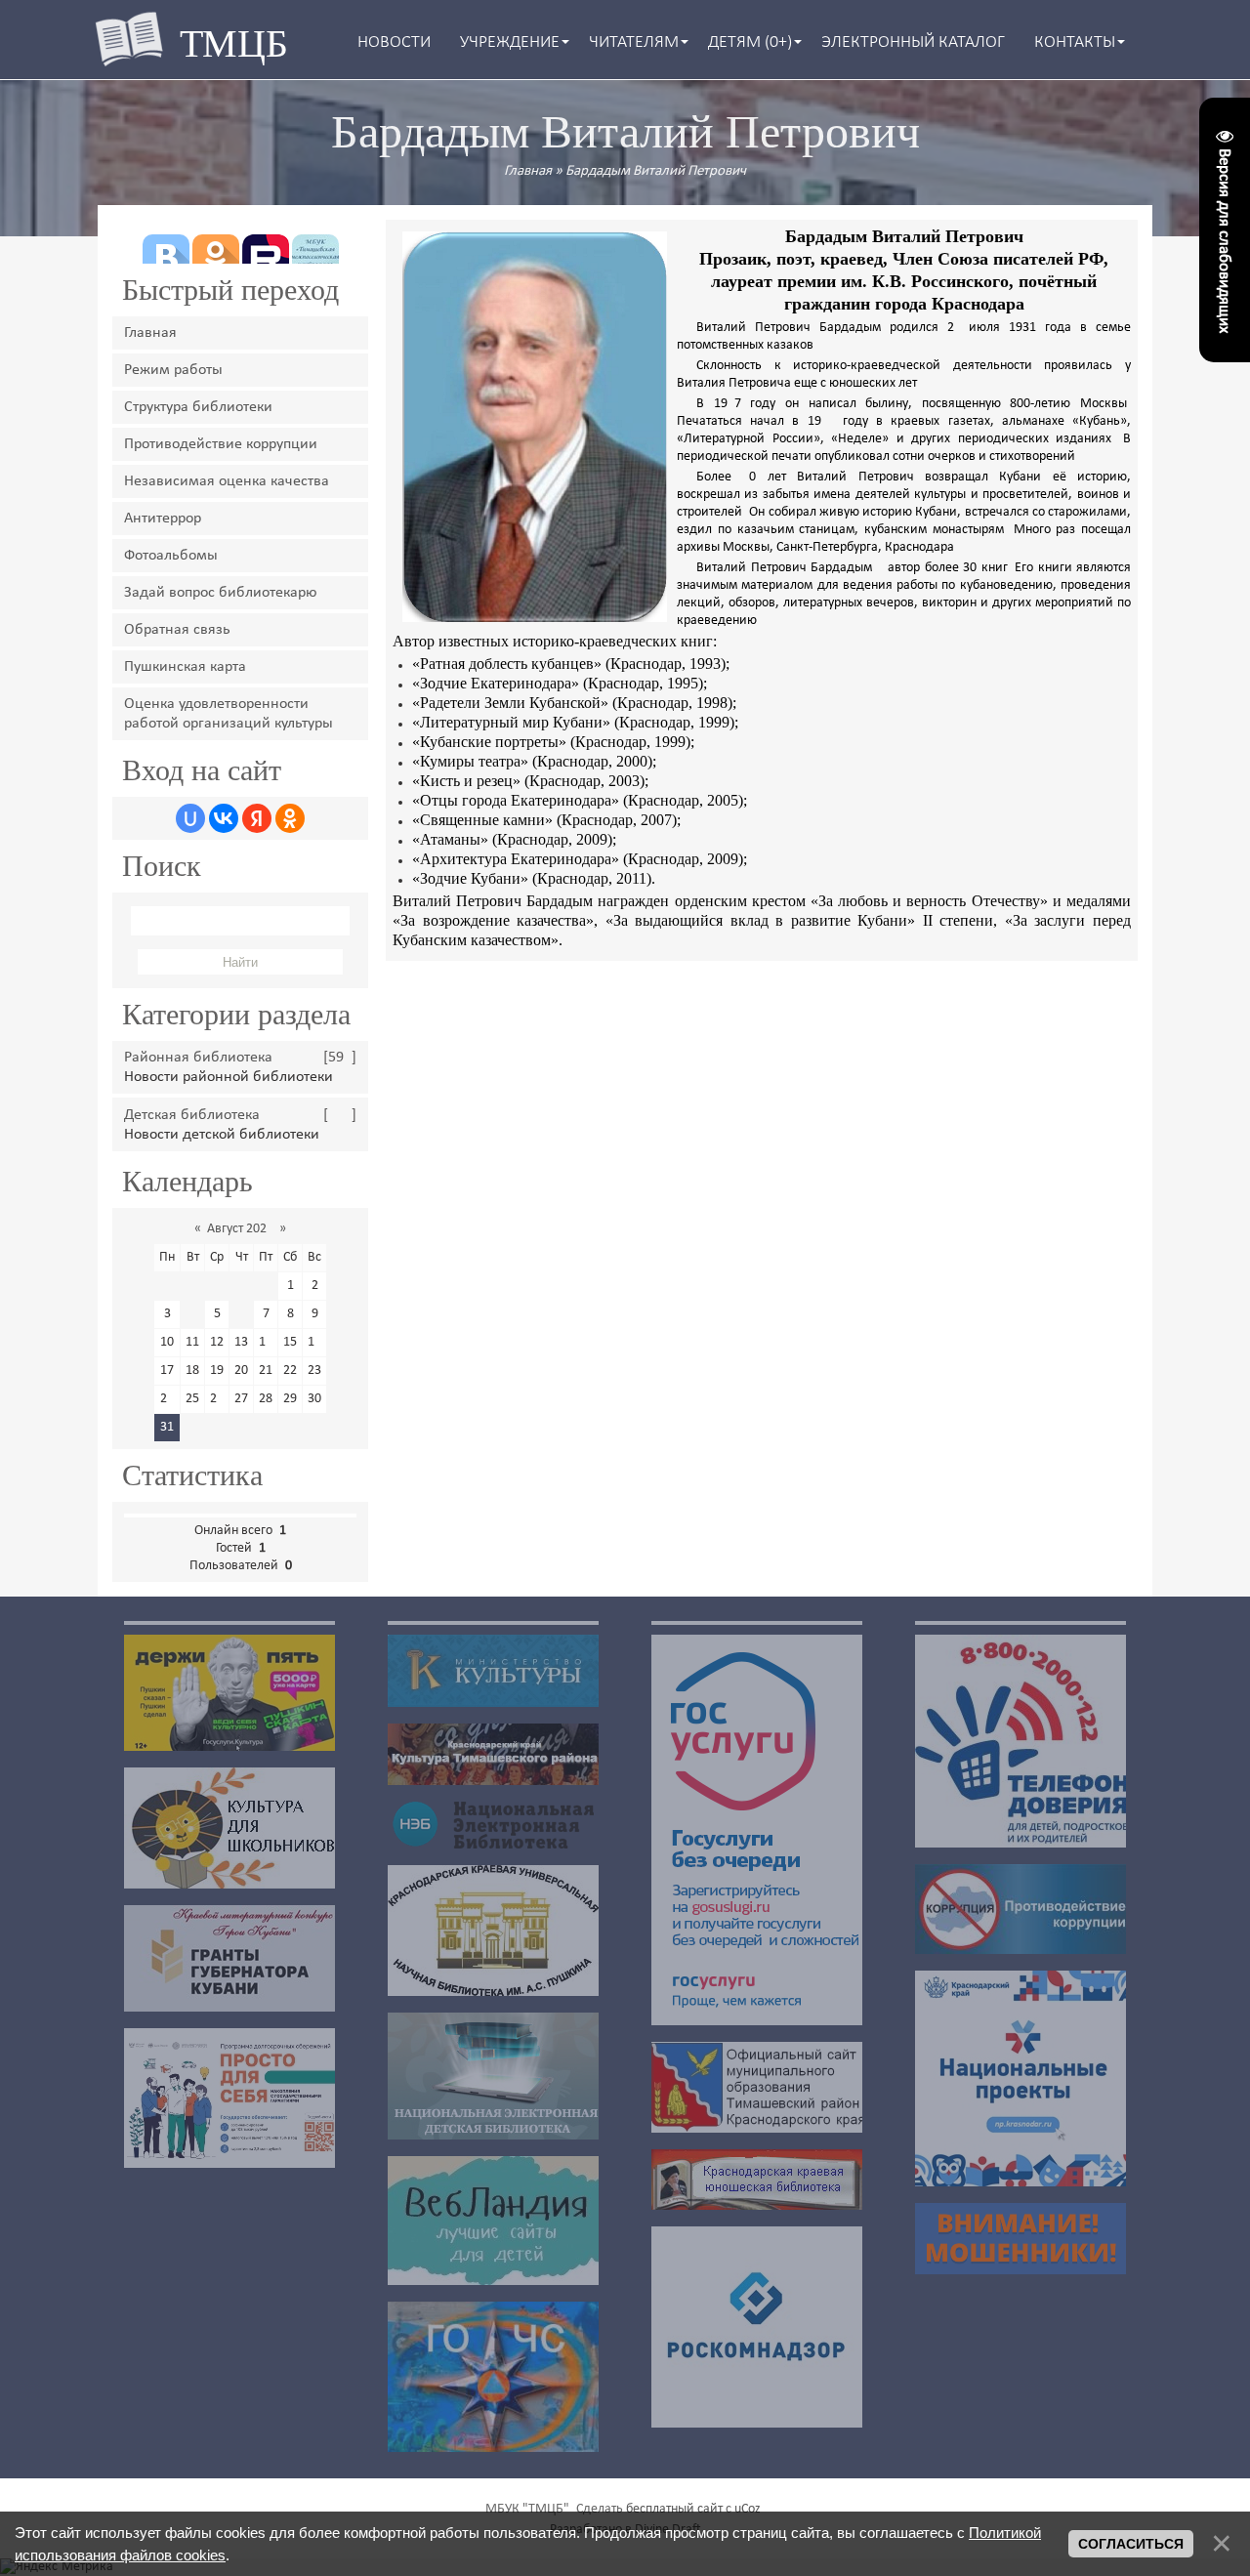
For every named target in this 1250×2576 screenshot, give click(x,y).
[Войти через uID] (190, 818)
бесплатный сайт (674, 2509)
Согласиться (1131, 2544)
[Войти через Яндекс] (257, 818)
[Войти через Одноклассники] (290, 818)
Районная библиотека (198, 1058)
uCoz (748, 2509)
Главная (528, 171)
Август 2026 (240, 1229)
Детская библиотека (192, 1115)
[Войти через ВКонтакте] (224, 818)
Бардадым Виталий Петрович (656, 171)
